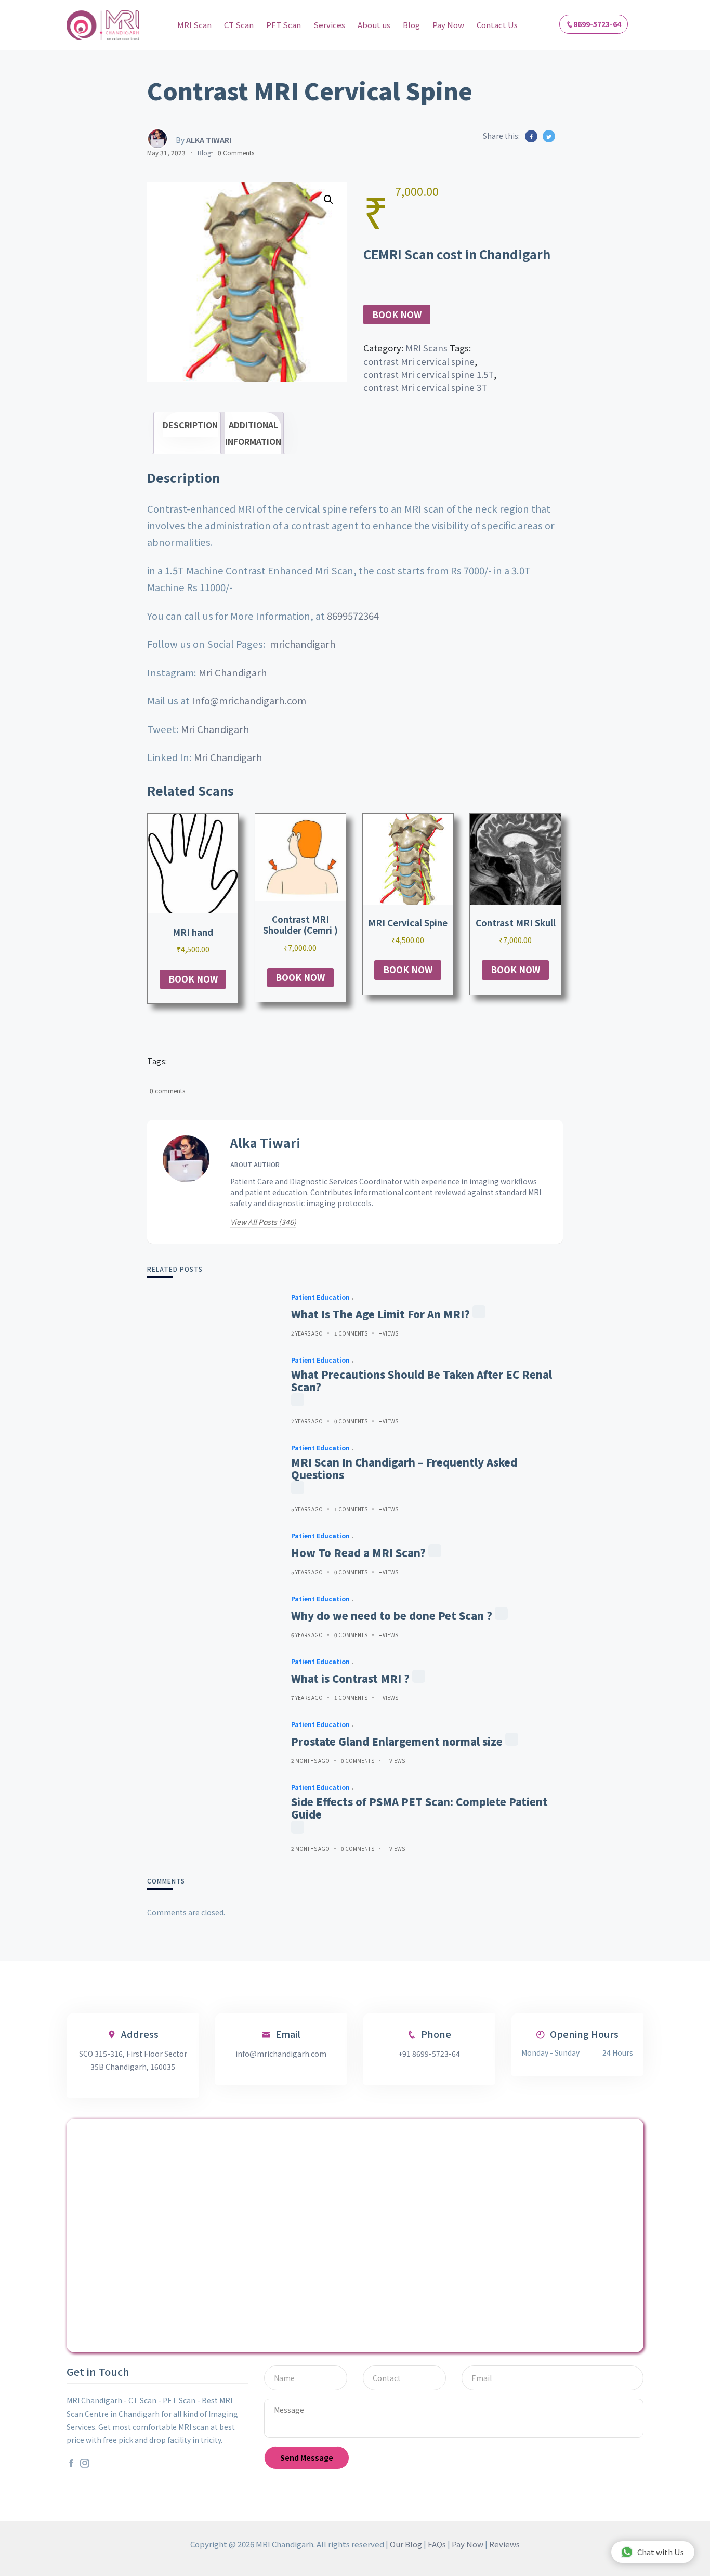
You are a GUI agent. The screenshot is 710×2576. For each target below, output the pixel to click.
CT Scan (239, 25)
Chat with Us (661, 2552)
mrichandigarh (303, 644)
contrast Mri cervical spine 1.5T (429, 374)
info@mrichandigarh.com (281, 2054)
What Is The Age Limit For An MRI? (380, 1314)
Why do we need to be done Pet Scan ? (392, 1616)
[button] (328, 200)
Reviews (504, 2544)
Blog (411, 25)
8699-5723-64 (597, 24)
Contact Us (497, 25)
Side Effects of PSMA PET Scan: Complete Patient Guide (419, 1808)
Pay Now (448, 25)
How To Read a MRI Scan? (358, 1553)
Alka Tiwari (265, 1143)
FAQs (437, 2544)
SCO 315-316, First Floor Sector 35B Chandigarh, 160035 (133, 2060)
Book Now (397, 315)
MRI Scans (426, 348)
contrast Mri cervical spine (419, 361)
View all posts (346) (263, 1222)
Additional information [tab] (253, 433)
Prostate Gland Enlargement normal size (397, 1742)
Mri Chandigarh (233, 672)
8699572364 (353, 616)
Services (329, 25)
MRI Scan (194, 25)
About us (374, 25)
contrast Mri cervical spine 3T (425, 387)
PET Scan (284, 25)
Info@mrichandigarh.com (249, 700)
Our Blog (406, 2544)
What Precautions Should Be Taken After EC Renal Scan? (422, 1381)
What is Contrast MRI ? (350, 1679)
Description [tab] (190, 425)
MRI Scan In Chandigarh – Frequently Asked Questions (404, 1469)
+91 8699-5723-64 (429, 2054)
